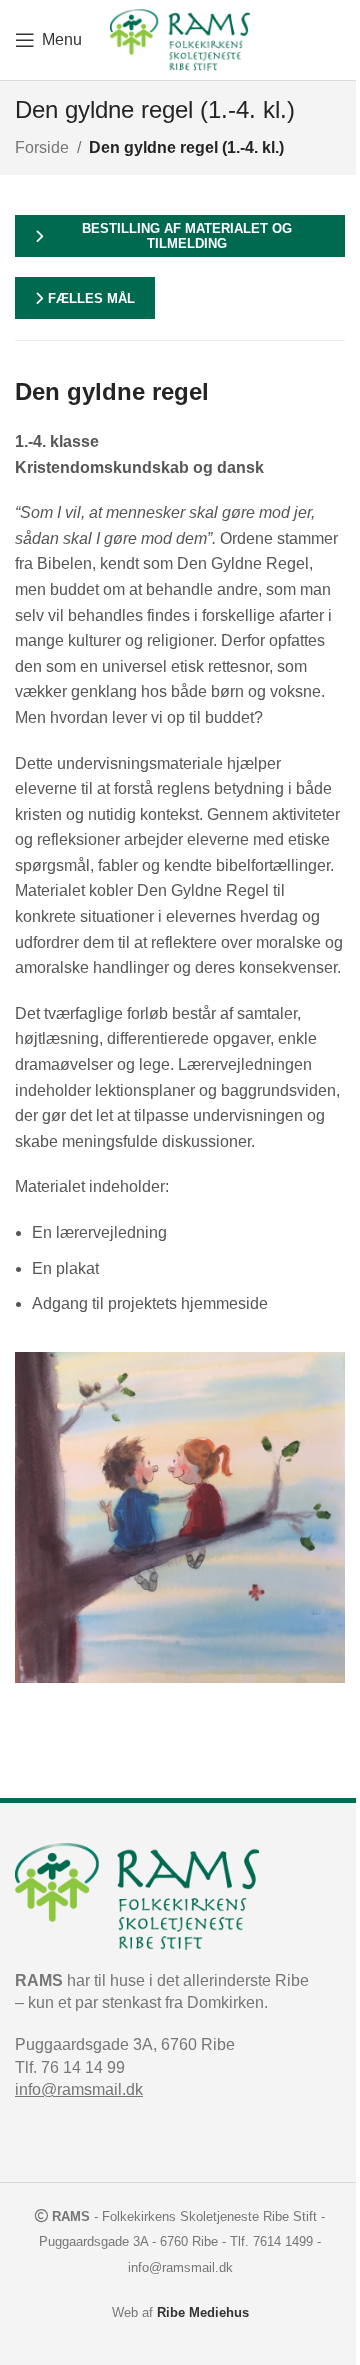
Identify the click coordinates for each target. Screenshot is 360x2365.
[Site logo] (180, 38)
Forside (42, 147)
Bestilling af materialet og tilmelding (187, 236)
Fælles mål (91, 298)
